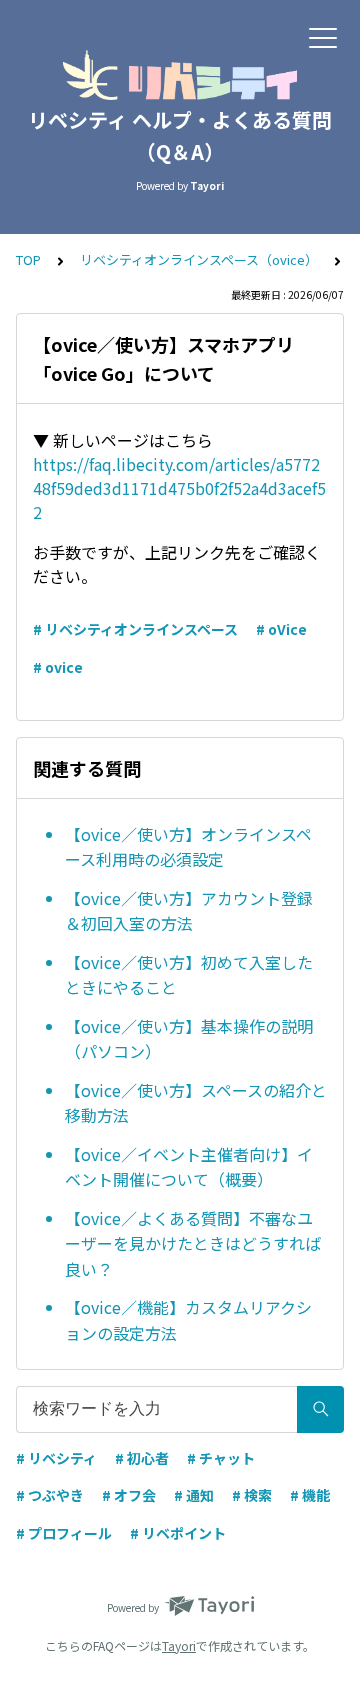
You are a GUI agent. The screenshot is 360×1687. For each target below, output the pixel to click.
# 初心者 (142, 1458)
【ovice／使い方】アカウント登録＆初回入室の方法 (189, 911)
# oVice (281, 629)
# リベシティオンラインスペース (135, 629)
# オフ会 (129, 1495)
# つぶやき (50, 1495)
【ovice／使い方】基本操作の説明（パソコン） (189, 1039)
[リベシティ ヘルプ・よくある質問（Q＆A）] (180, 75)
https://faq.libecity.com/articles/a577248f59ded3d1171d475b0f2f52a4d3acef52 (179, 488)
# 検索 (252, 1495)
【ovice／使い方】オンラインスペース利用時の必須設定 (188, 847)
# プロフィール (64, 1533)
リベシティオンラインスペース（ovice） (199, 259)
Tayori (179, 1645)
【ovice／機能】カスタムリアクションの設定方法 (188, 1320)
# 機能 (310, 1495)
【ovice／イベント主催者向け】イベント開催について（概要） (189, 1167)
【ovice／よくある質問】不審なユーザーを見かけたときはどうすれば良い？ (193, 1243)
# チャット (221, 1458)
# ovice (58, 667)
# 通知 (194, 1495)
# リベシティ (56, 1458)
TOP (28, 259)
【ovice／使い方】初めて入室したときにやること (189, 975)
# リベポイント (178, 1533)
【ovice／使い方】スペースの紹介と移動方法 (196, 1103)
